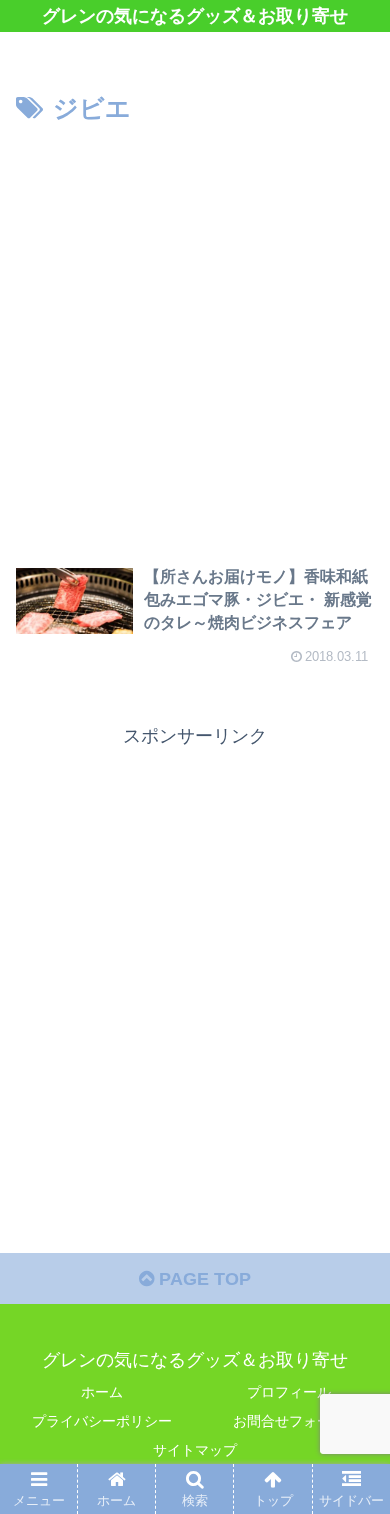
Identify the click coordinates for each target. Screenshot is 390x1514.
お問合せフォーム (289, 1421)
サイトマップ (195, 1450)
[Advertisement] (195, 336)
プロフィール (289, 1392)
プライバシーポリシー (102, 1421)
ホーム (102, 1392)
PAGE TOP (202, 1279)
